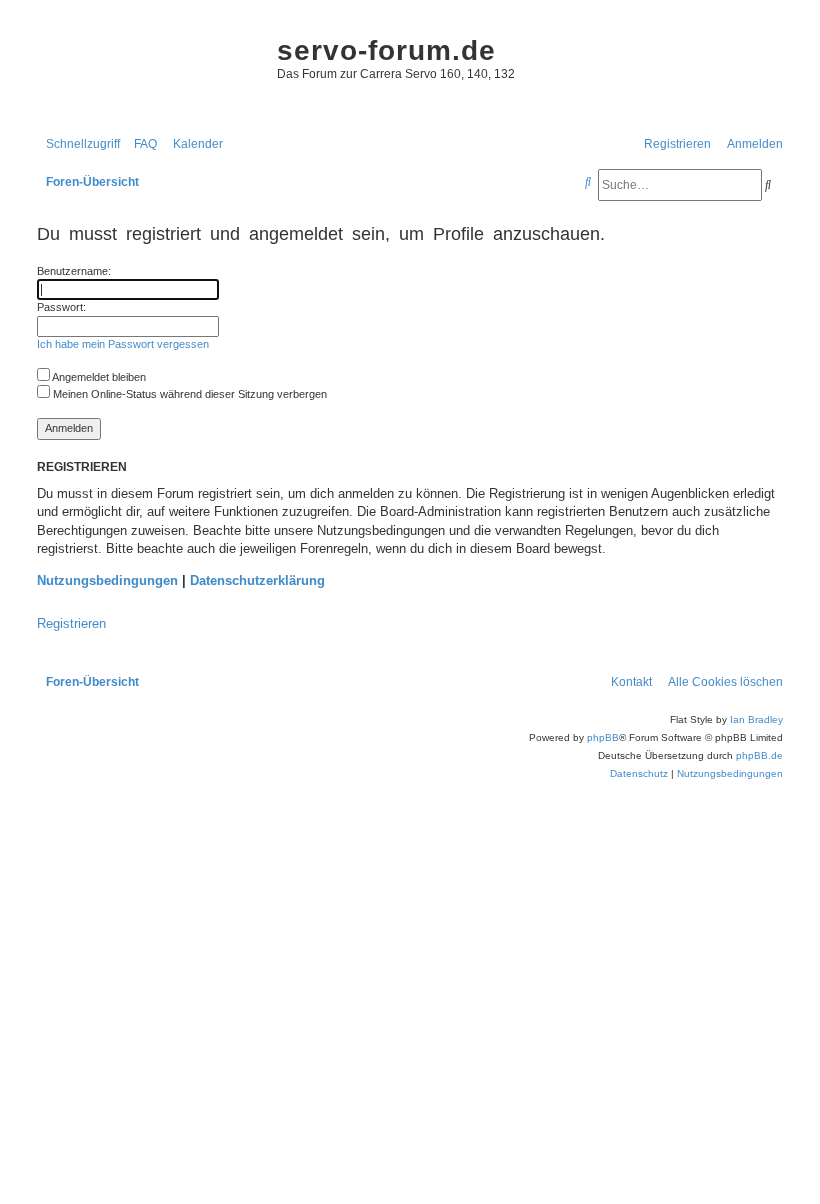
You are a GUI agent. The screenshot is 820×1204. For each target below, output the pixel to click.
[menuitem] (141, 144)
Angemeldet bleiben (98, 377)
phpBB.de (759, 755)
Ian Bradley (756, 719)
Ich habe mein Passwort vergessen (123, 344)
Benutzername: (74, 271)
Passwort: (61, 307)
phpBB (603, 737)
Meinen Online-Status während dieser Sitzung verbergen (188, 394)
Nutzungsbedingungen (107, 580)
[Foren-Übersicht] (147, 70)
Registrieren (71, 623)
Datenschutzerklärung (257, 580)
